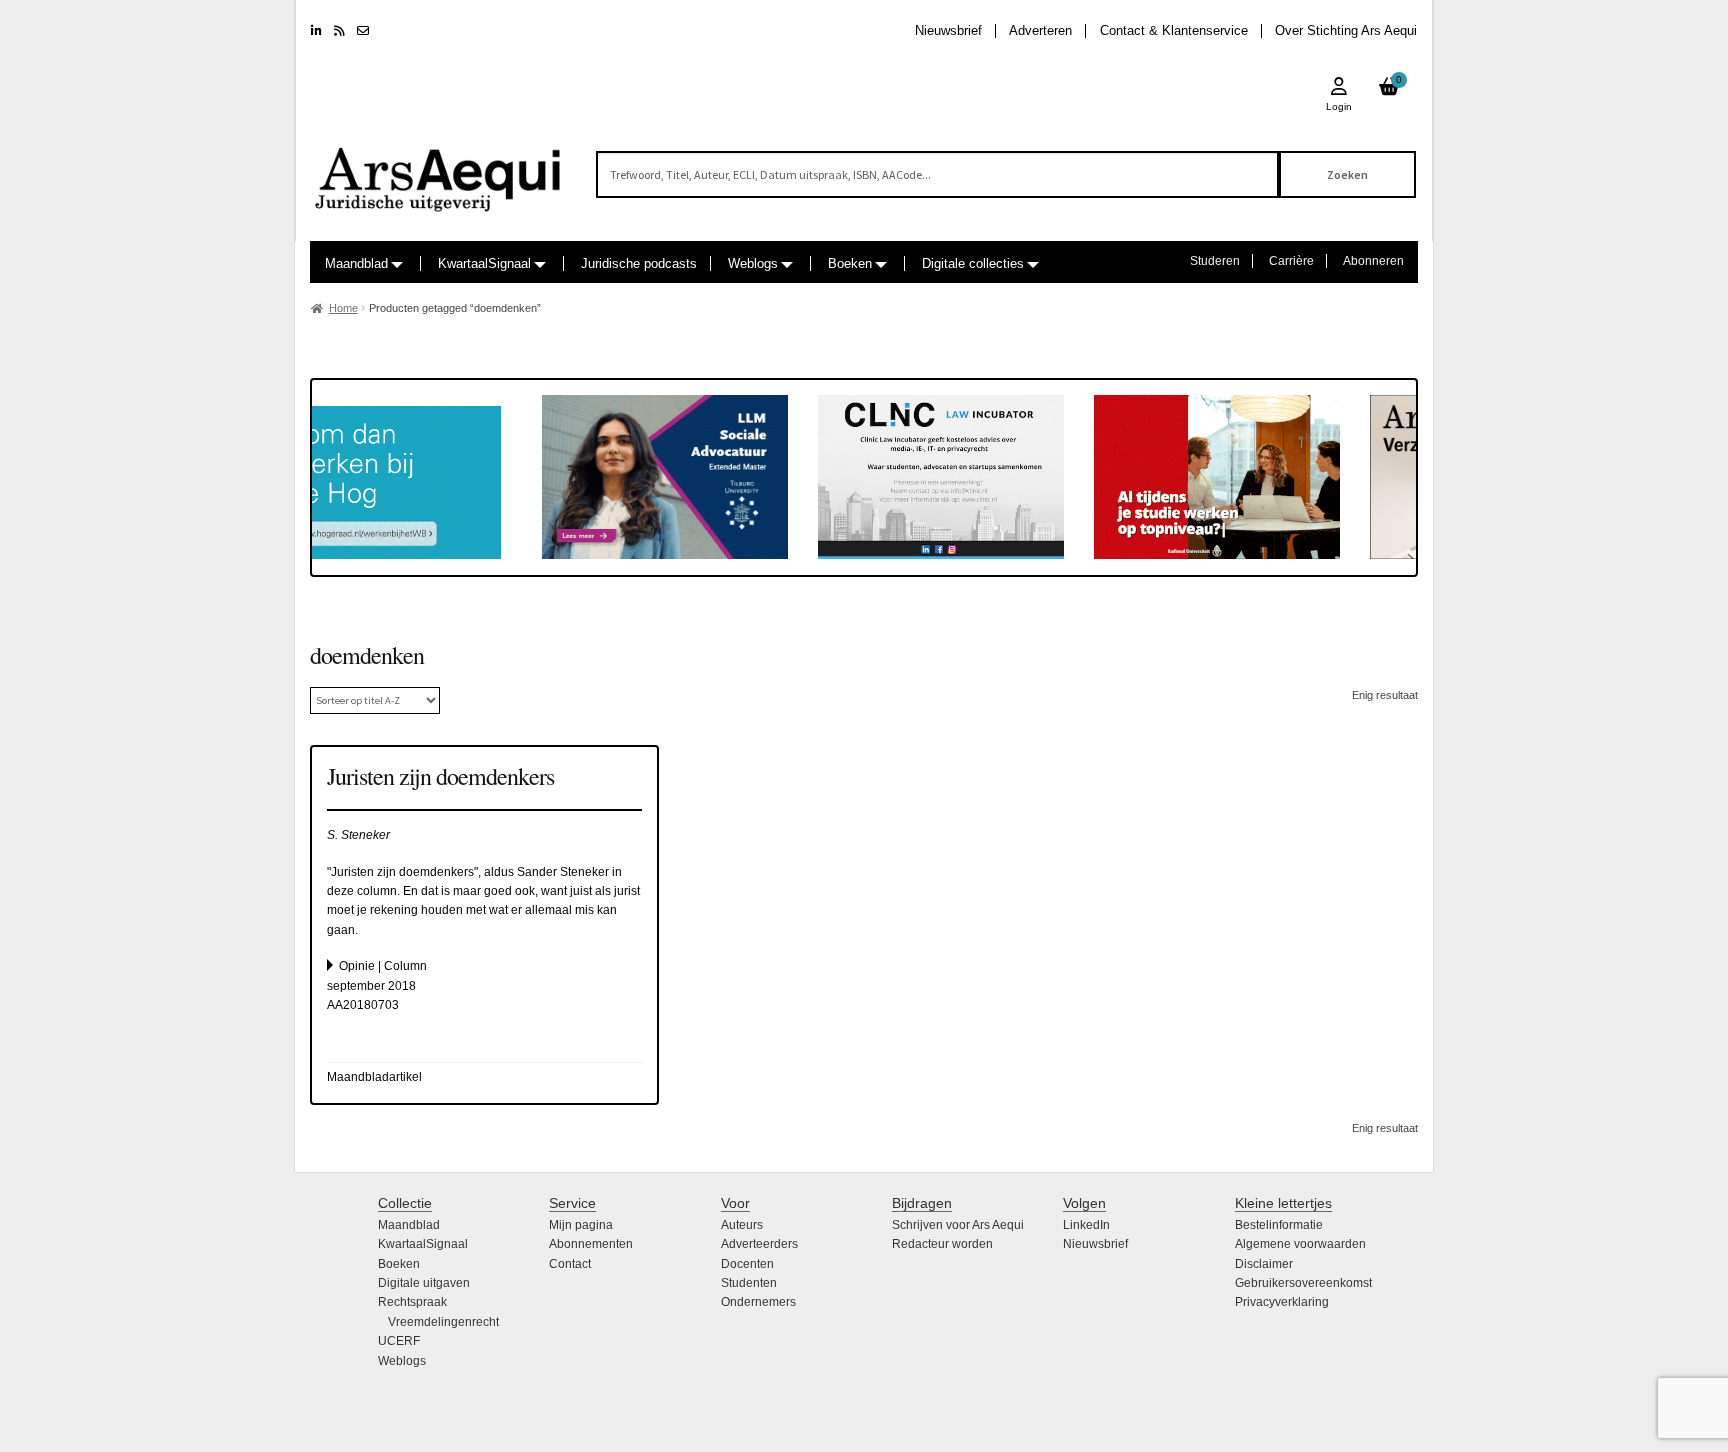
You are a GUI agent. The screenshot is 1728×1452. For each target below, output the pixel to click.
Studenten (749, 1283)
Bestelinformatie (1279, 1225)
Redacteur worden (942, 1244)
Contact (570, 1264)
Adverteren (1040, 30)
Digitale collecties (973, 263)
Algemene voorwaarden (1300, 1244)
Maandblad (356, 263)
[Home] (439, 170)
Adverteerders (759, 1244)
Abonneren (1373, 261)
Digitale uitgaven (424, 1283)
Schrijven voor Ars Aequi (958, 1225)
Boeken (850, 263)
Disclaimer (1264, 1264)
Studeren (1215, 261)
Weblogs (753, 263)
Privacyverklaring (1282, 1302)
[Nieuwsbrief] (363, 31)
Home (343, 308)
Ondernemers (758, 1302)
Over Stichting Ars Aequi (1346, 30)
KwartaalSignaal (484, 263)
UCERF (399, 1341)
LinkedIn (1086, 1225)
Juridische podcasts (639, 263)
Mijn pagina (581, 1225)
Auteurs (742, 1225)
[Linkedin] (316, 31)
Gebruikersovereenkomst (1303, 1283)
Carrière (1291, 261)
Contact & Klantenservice (1174, 30)
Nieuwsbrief (948, 30)
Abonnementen (591, 1244)
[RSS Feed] (339, 31)
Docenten (747, 1264)
